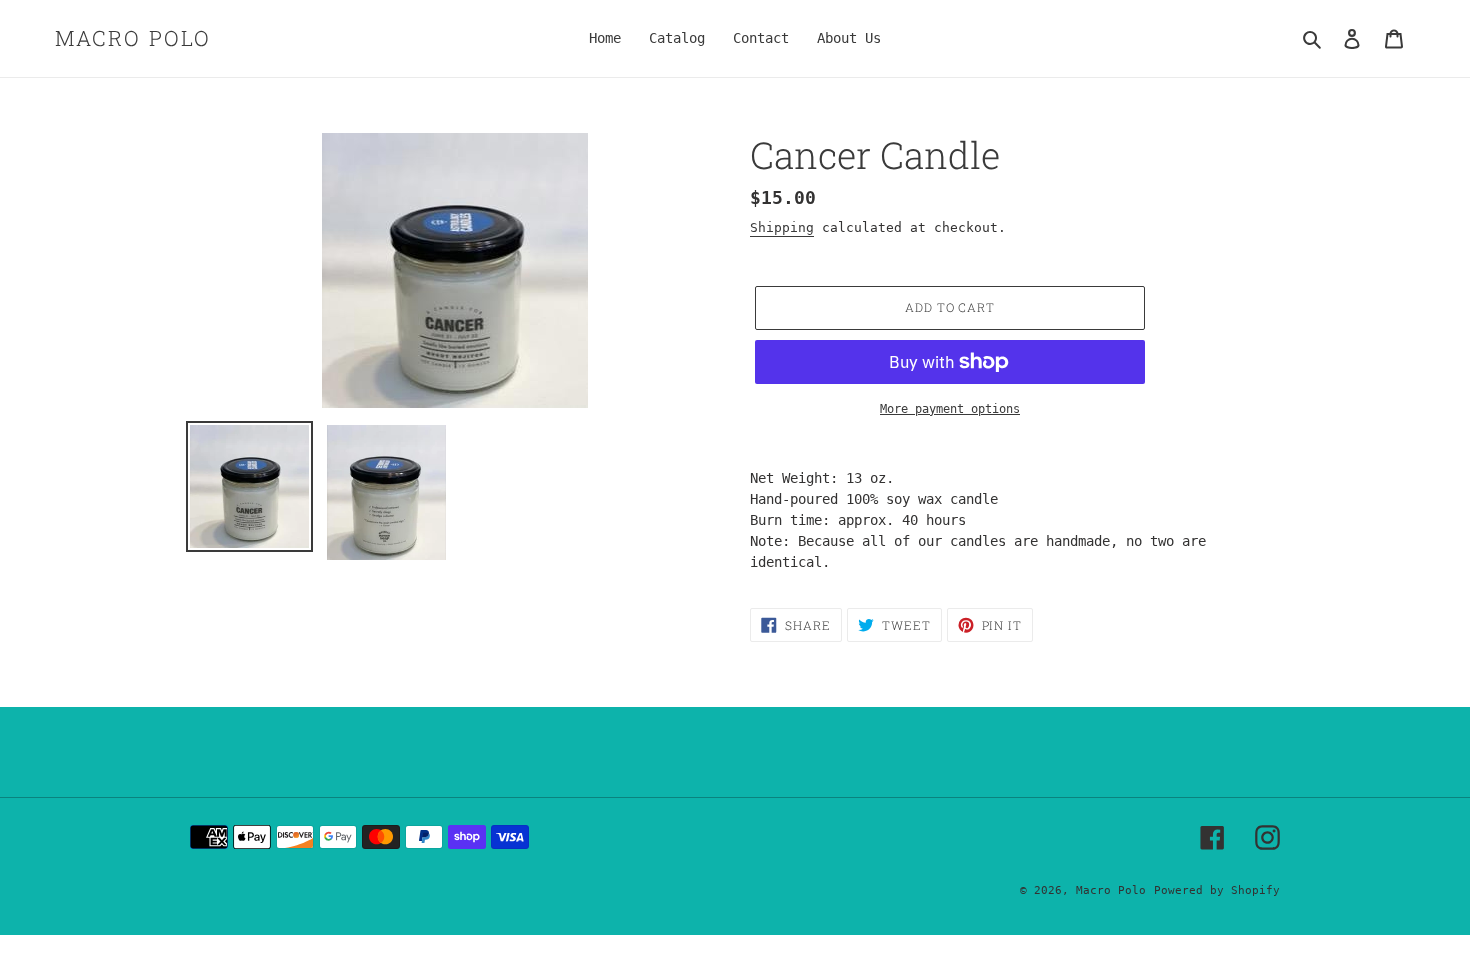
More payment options (950, 409)
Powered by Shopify (1217, 890)
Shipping (782, 227)
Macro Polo (133, 38)
